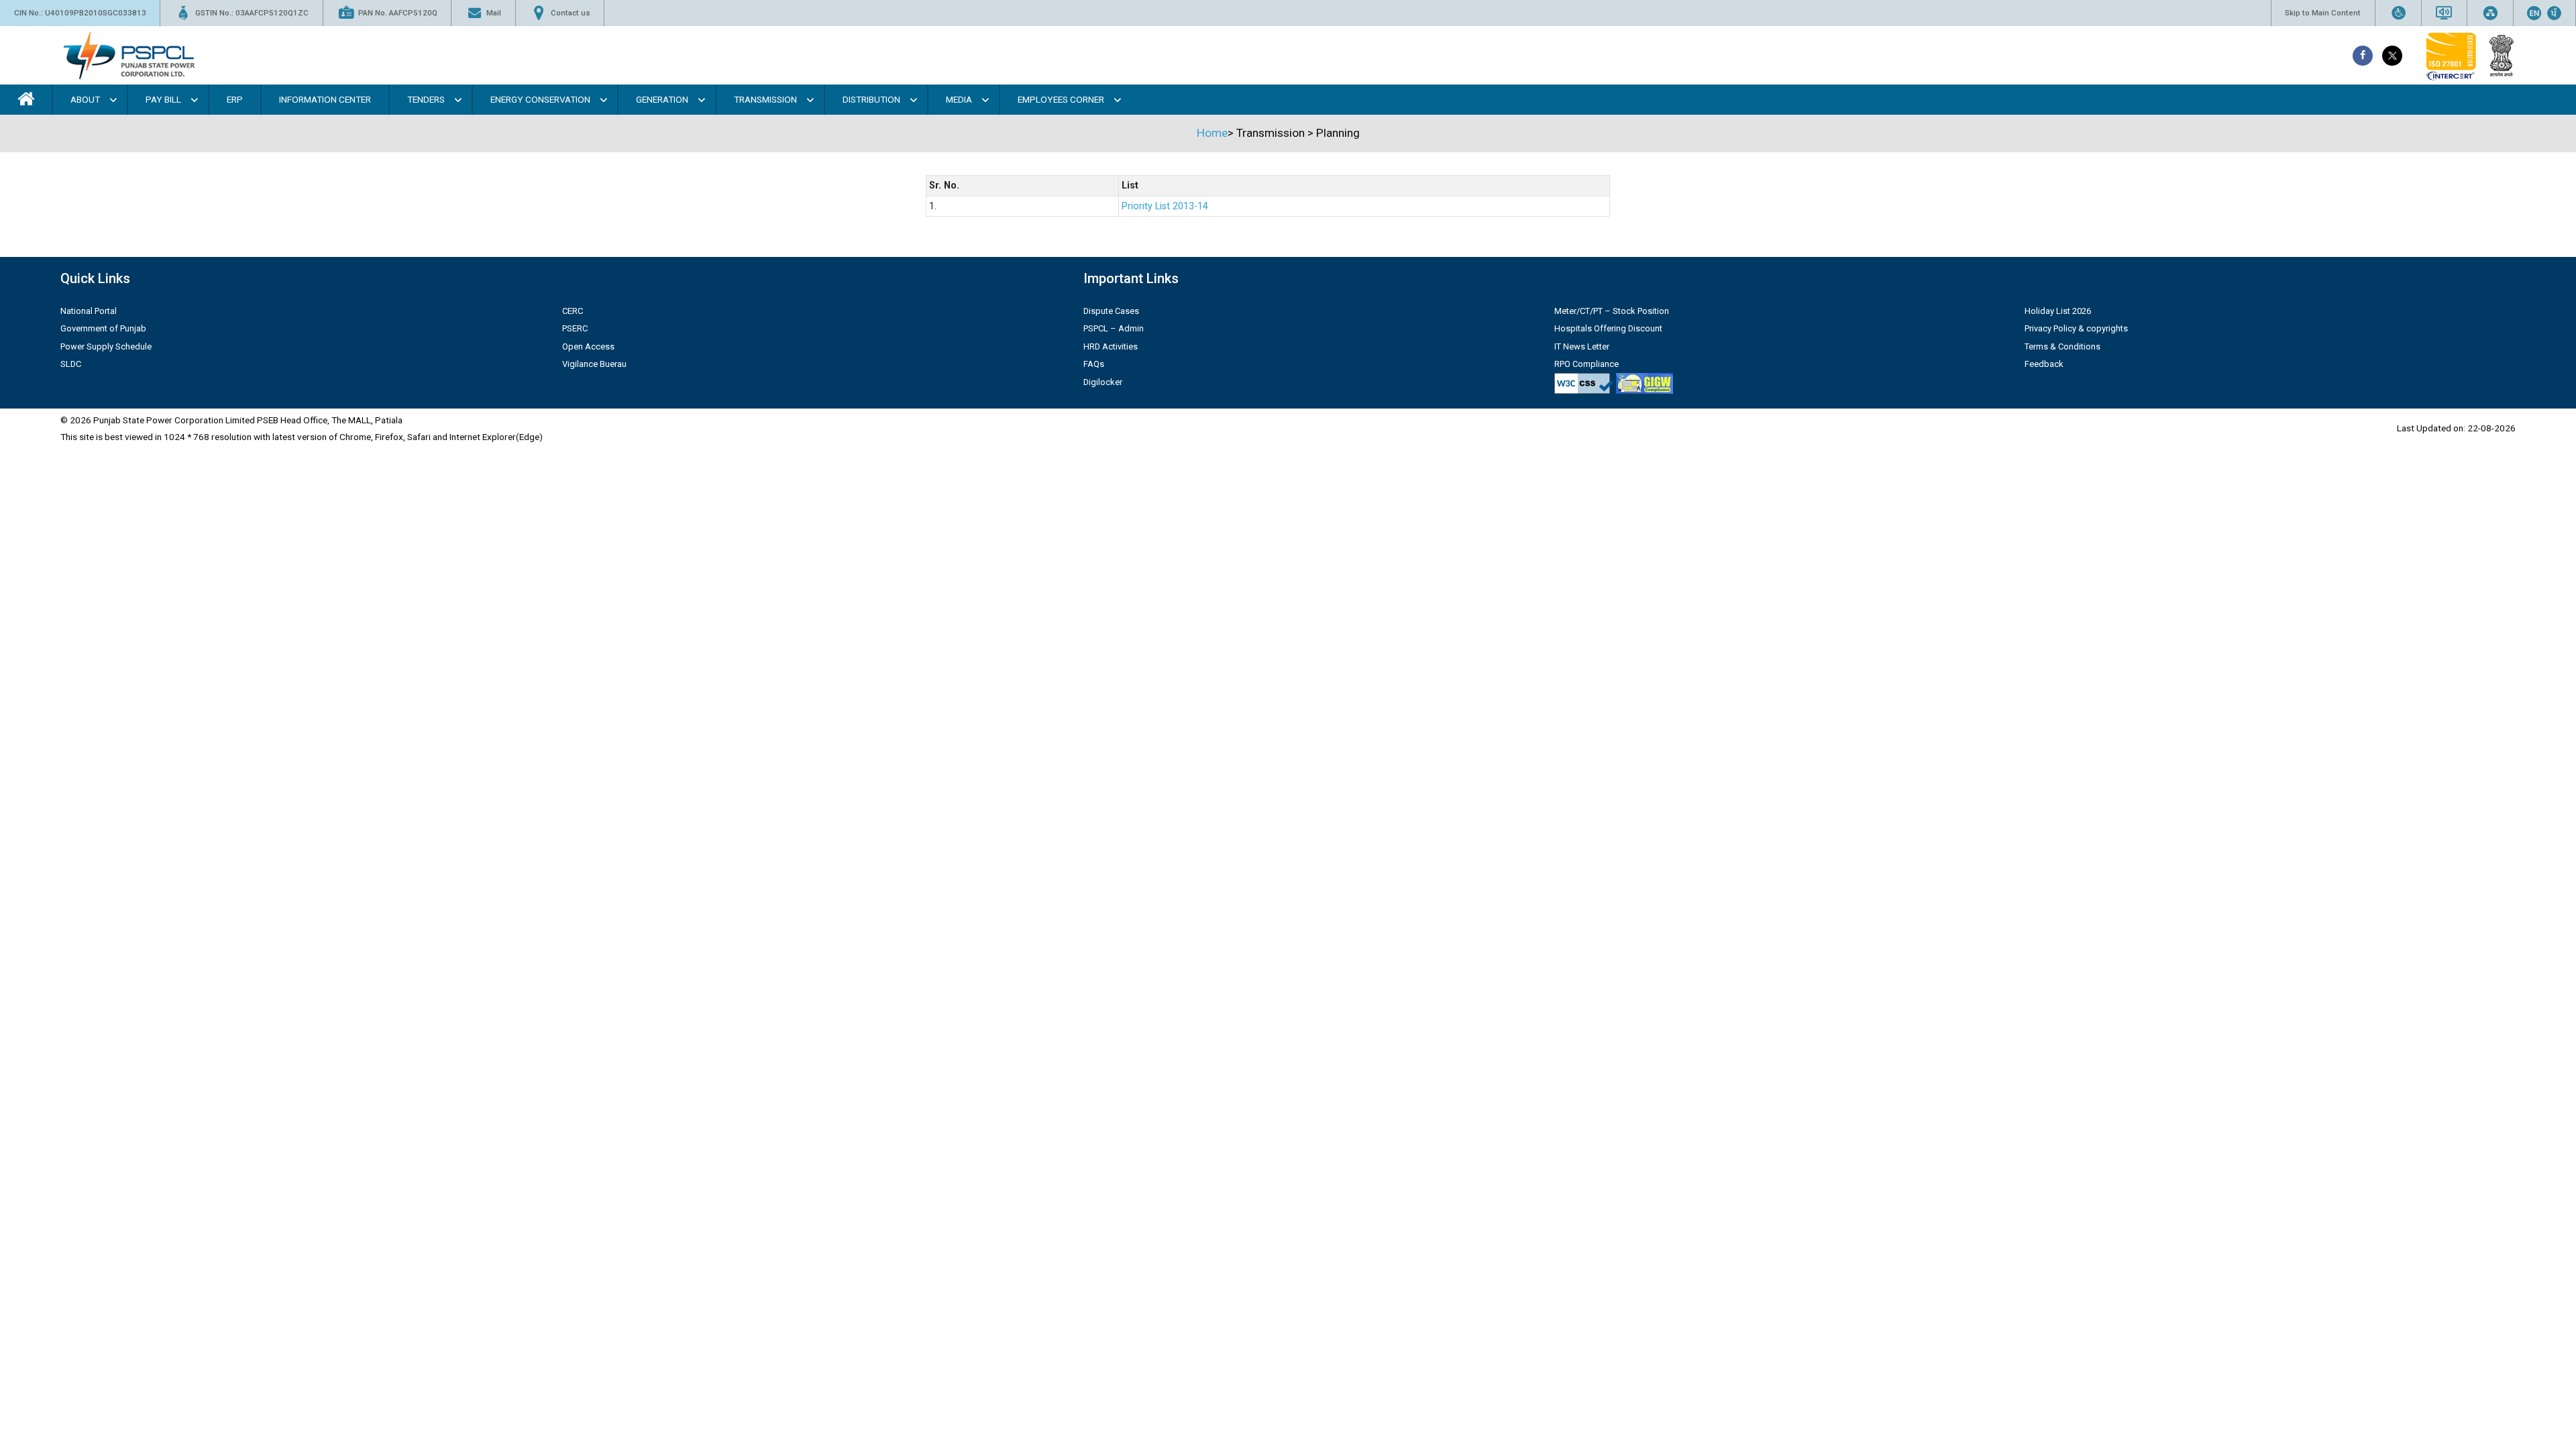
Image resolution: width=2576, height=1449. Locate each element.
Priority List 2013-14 (1165, 206)
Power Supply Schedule (106, 346)
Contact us (571, 13)
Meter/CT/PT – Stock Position (1612, 311)
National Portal (89, 311)
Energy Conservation (540, 99)
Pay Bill (163, 99)
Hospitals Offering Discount (1608, 328)
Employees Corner (1061, 99)
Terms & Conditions (2062, 346)
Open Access (588, 346)
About (85, 99)
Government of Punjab (103, 328)
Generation (662, 99)
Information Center (325, 99)
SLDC (71, 364)
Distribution (871, 99)
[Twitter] (2392, 56)
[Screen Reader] (2444, 13)
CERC (573, 311)
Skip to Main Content (2323, 13)
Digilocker (1103, 382)
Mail (494, 13)
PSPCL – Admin (1114, 328)
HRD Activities (1111, 346)
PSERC (575, 328)
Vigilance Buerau (594, 364)
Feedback (2044, 364)
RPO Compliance (1587, 364)
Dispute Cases (1111, 311)
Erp (235, 99)
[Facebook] (2363, 56)
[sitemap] (2490, 13)
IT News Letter (1582, 346)
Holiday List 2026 (2058, 311)
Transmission (765, 99)
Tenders (426, 99)
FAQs (1094, 364)
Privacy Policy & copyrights (2076, 328)
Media (959, 99)
